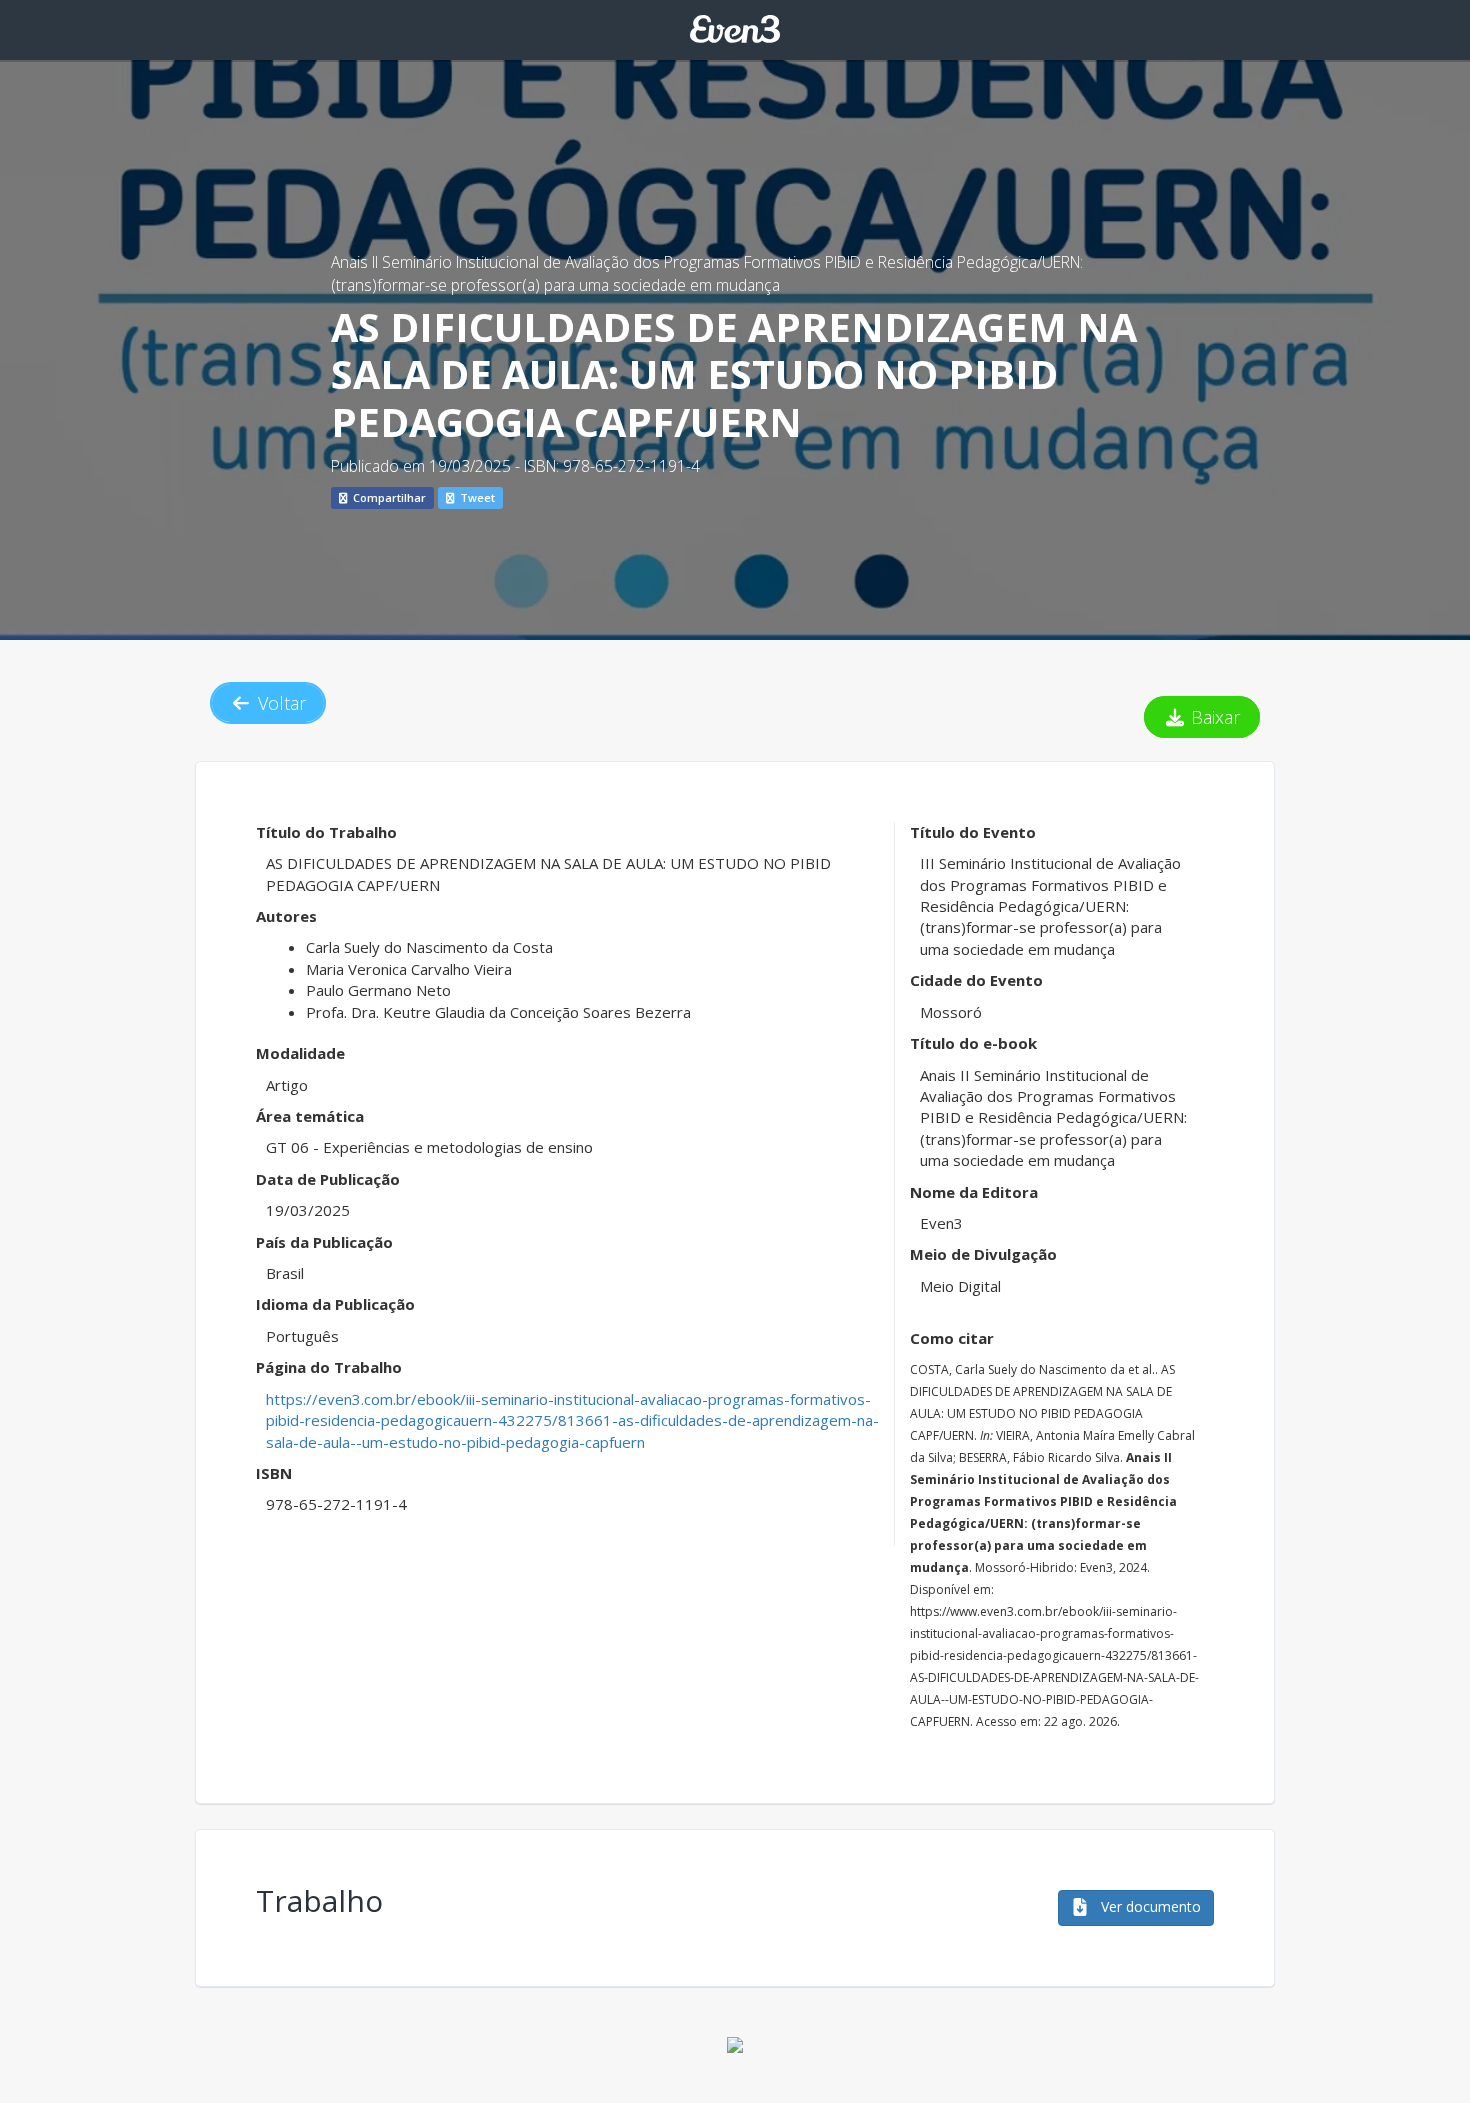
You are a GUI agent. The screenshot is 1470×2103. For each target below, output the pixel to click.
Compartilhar (388, 497)
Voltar (279, 703)
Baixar (1213, 717)
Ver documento (1149, 1906)
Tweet (476, 497)
